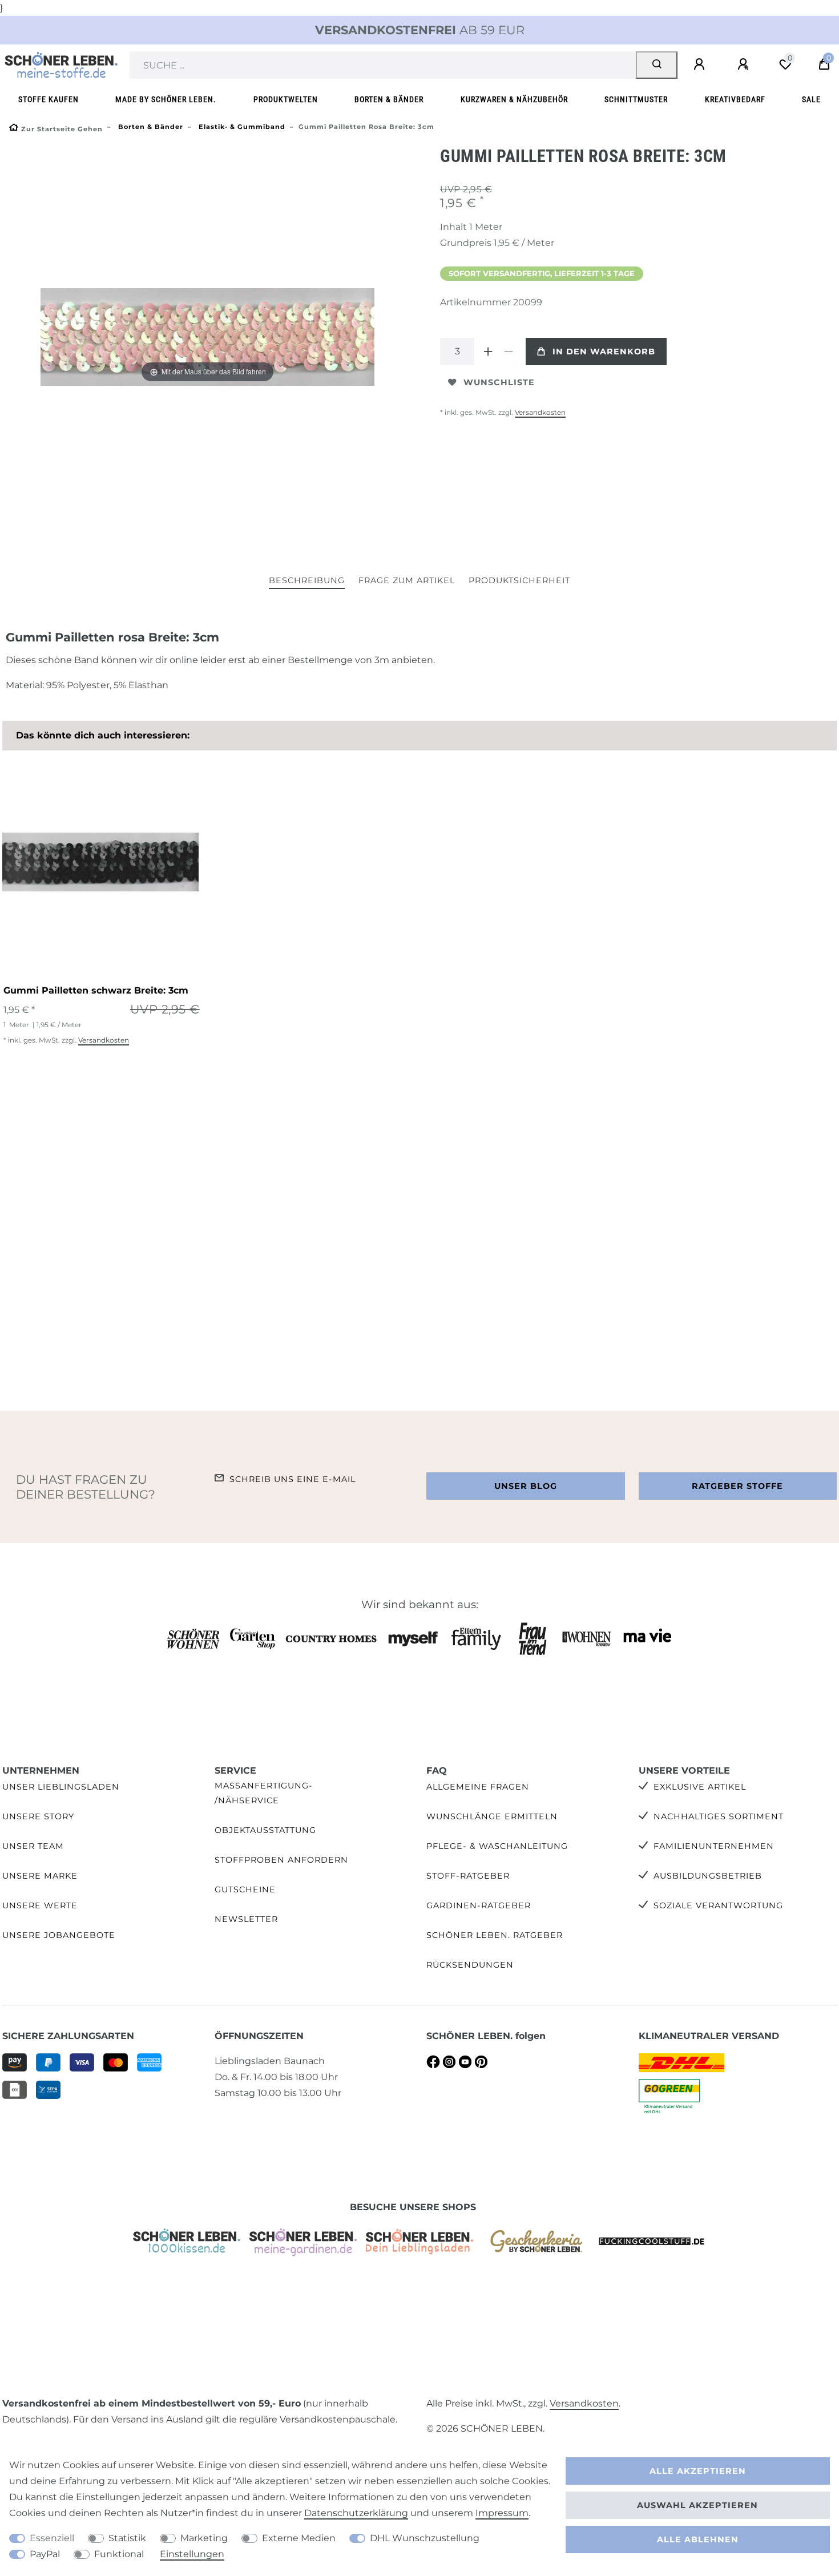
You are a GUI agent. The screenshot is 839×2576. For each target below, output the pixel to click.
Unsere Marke (40, 1876)
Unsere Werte (40, 1905)
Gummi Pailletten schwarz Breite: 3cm (96, 990)
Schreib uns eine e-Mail (293, 1479)
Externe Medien (299, 2538)
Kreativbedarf (735, 100)
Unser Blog (526, 1486)
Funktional (119, 2554)
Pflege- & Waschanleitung (497, 1846)
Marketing (204, 2538)
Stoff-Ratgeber (468, 1876)
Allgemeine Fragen (478, 1787)
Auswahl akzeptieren (697, 2505)
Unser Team (33, 1846)
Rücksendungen (470, 1965)
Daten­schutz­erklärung (356, 2513)
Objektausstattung (265, 1830)
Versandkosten (540, 412)
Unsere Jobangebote (59, 1935)
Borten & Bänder (389, 100)
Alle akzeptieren (698, 2471)
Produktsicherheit (519, 580)
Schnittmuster (636, 100)
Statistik (127, 2538)
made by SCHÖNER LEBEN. (166, 100)
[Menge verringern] (509, 352)
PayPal (45, 2554)
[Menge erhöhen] (488, 352)
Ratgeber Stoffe (737, 1486)
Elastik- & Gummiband (241, 127)
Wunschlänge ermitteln (492, 1816)
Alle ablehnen (698, 2539)
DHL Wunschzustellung (425, 2538)
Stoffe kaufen (49, 100)
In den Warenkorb (604, 352)
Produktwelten (286, 100)
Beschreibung (307, 580)
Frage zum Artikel (407, 580)
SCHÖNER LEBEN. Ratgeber (495, 1935)
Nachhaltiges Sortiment (719, 1816)
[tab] (307, 581)
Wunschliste (499, 382)
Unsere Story (38, 1816)
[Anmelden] (701, 64)
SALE (811, 100)
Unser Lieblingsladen (61, 1787)
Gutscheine (245, 1889)
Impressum (502, 2513)
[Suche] (657, 65)
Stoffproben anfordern (281, 1860)
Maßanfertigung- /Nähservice (264, 1793)
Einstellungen (192, 2554)
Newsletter (246, 1919)
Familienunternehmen (714, 1846)
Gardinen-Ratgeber (479, 1905)
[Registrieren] (745, 64)
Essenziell (52, 2538)
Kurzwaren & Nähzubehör (514, 100)
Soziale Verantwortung (718, 1905)
